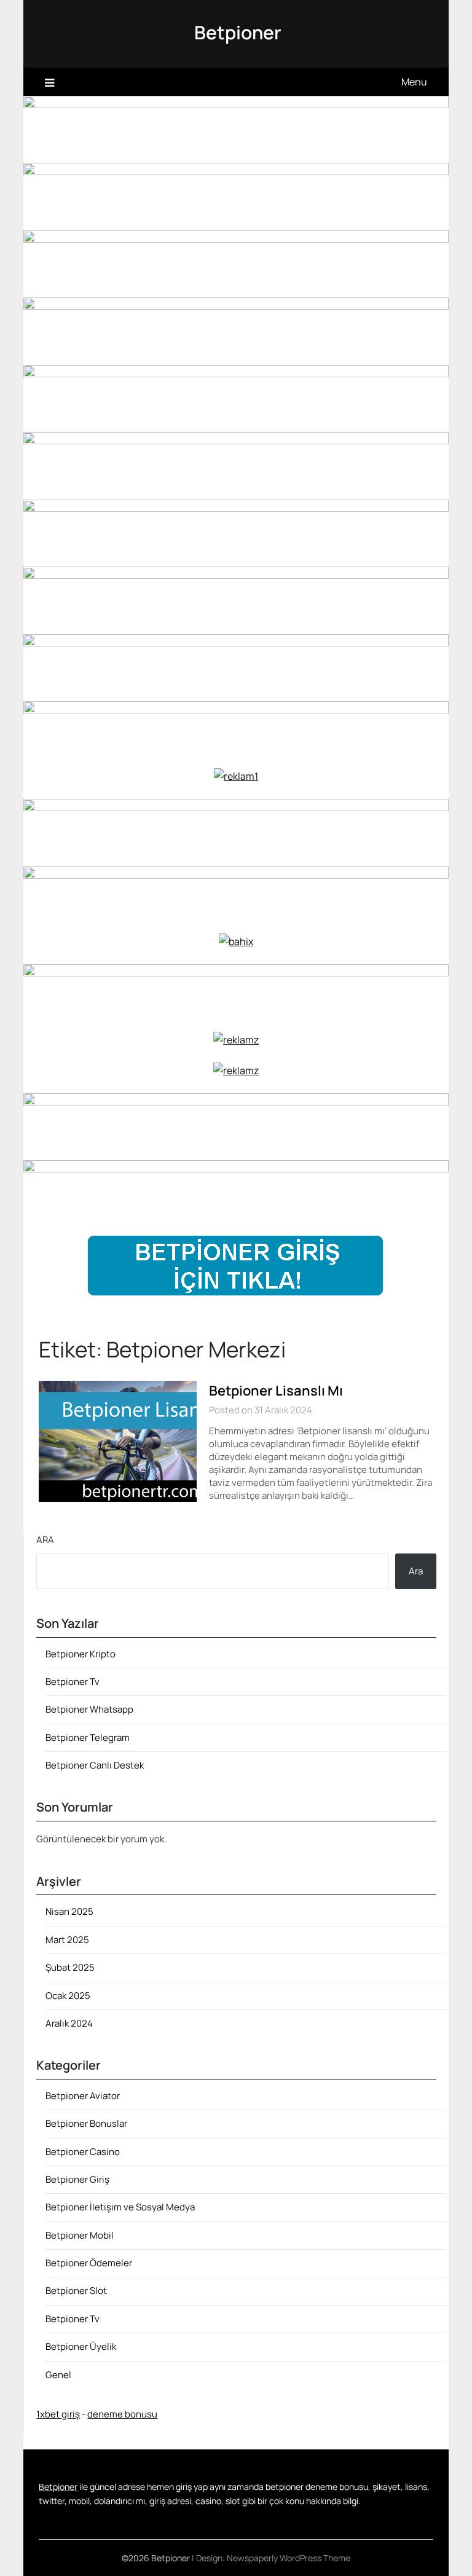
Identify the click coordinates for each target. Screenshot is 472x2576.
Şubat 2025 (70, 1967)
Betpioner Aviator (83, 2096)
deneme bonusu (122, 2414)
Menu (414, 82)
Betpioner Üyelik (81, 2346)
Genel (58, 2375)
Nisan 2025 (69, 1911)
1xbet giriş (58, 2414)
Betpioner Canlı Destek (95, 1765)
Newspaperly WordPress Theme (289, 2558)
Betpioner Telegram (88, 1738)
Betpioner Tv (73, 1682)
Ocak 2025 (68, 1996)
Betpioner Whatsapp (89, 1709)
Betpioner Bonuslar (86, 2123)
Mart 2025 (67, 1940)
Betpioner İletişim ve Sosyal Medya (120, 2207)
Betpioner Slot (76, 2291)
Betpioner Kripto (81, 1654)
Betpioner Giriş (77, 2179)
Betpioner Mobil (80, 2235)
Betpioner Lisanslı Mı (276, 1391)
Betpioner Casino (83, 2152)
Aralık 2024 (69, 2023)
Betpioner (238, 32)
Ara (45, 1540)
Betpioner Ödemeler (89, 2263)
